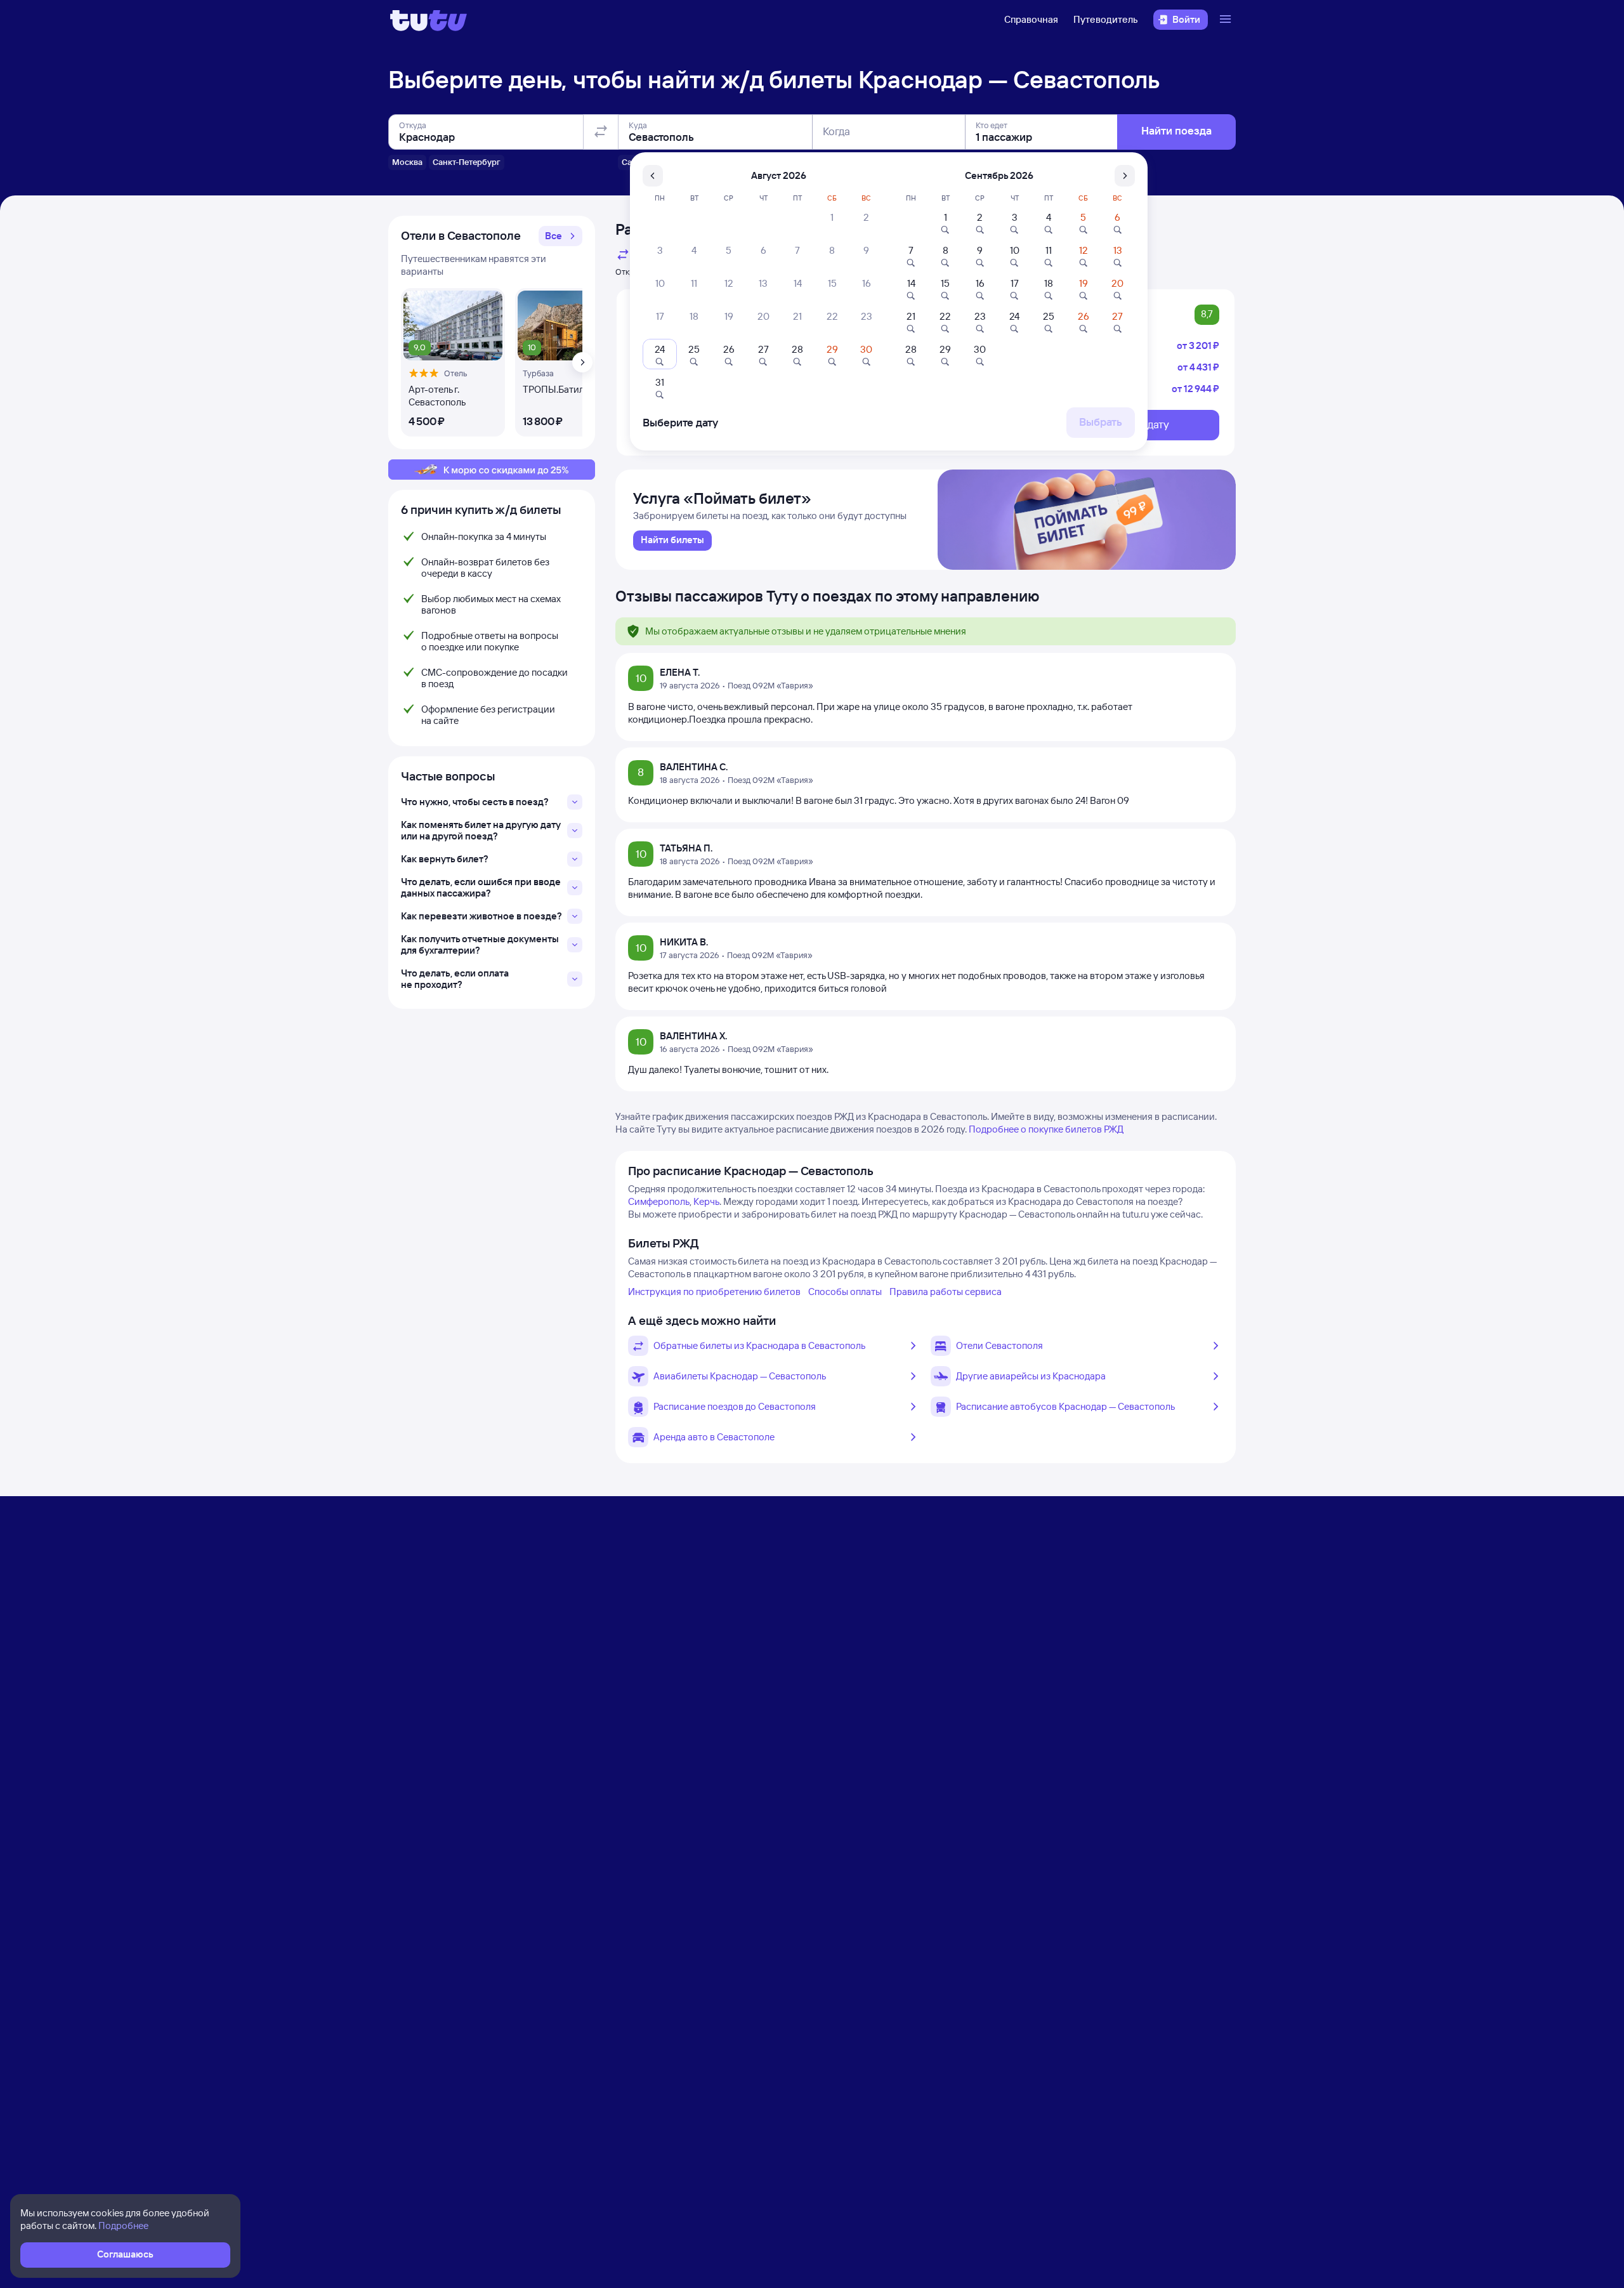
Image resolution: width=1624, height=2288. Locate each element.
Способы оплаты (845, 1292)
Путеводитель (1106, 19)
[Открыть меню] (1227, 20)
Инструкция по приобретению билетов (714, 1292)
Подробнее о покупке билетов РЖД (1046, 1129)
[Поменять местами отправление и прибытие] (601, 132)
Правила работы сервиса (946, 1292)
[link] (672, 541)
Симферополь (659, 1201)
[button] (560, 236)
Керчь (706, 1201)
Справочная (1031, 19)
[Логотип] (429, 20)
